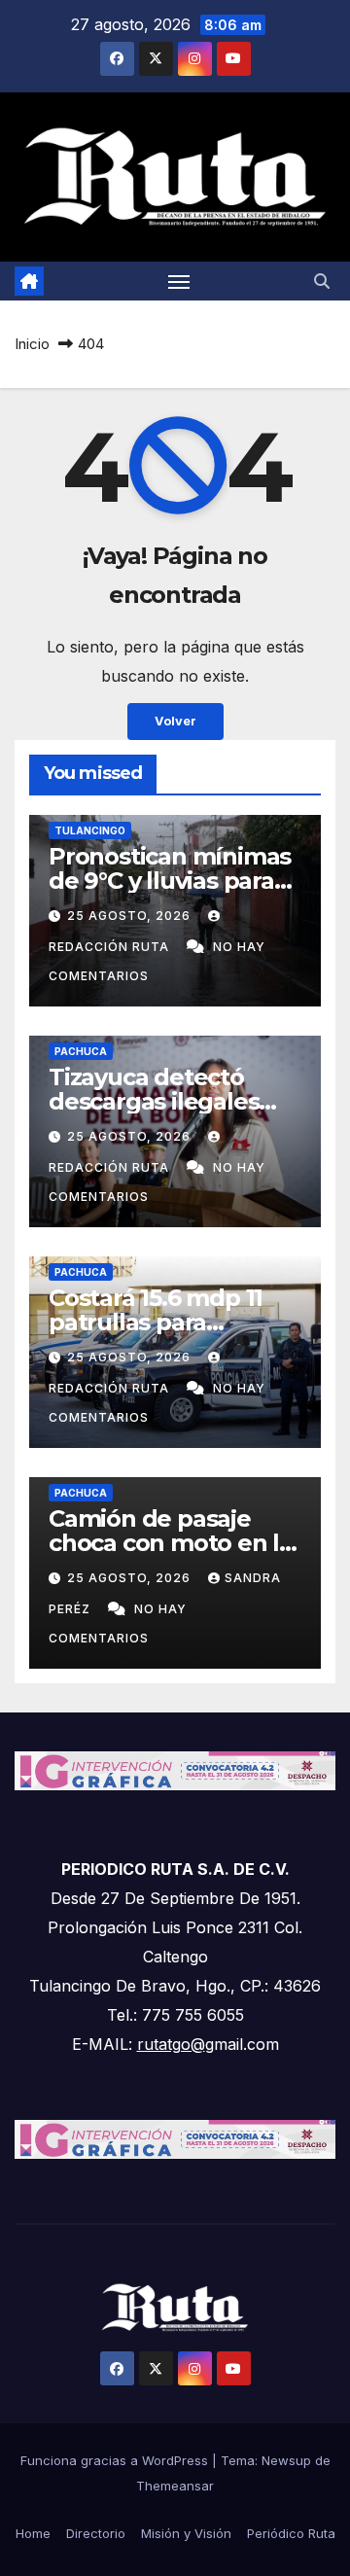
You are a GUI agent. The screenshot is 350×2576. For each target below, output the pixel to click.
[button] (322, 281)
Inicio (32, 344)
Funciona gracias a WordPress (116, 2460)
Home (33, 2533)
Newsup (286, 2460)
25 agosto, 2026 (131, 916)
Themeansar (175, 2486)
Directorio (96, 2533)
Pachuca (81, 1051)
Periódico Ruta (291, 2533)
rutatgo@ (171, 2044)
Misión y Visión (186, 2533)
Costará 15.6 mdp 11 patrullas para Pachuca (156, 1322)
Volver (175, 721)
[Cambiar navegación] (179, 281)
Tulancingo (90, 830)
